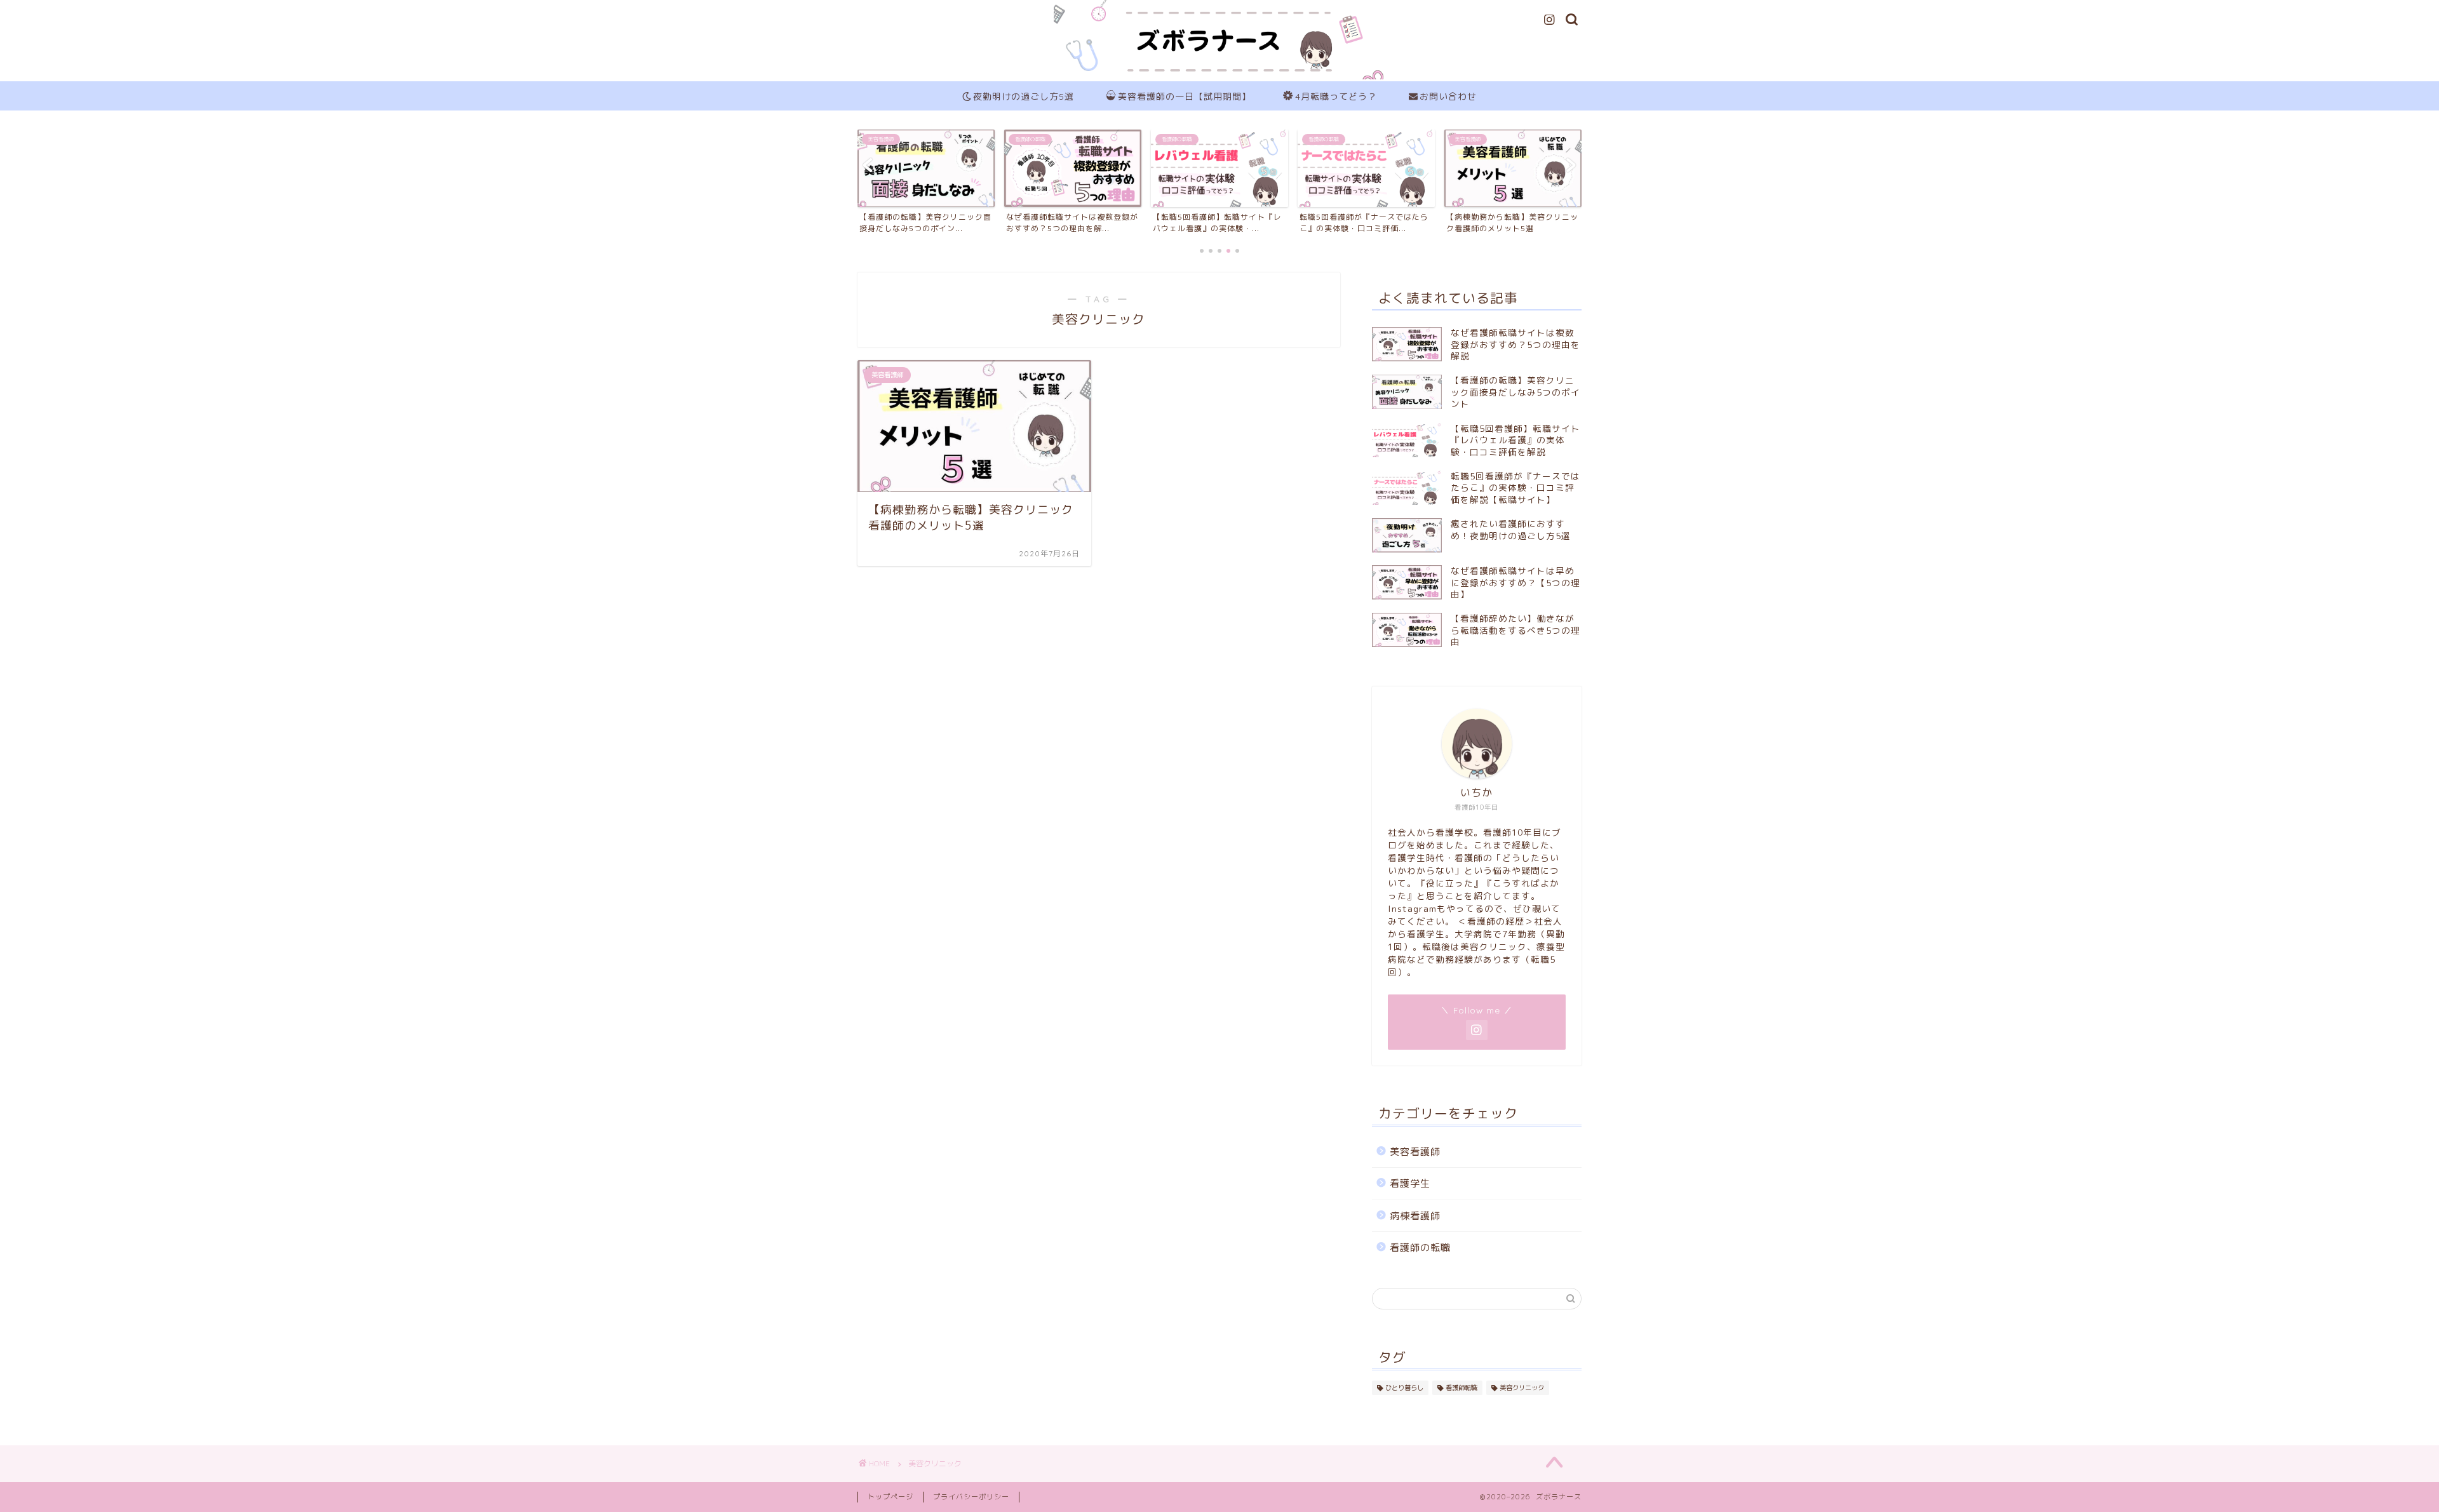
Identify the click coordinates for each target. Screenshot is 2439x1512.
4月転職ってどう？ (1336, 97)
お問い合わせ (1448, 97)
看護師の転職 (1420, 1248)
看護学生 (1410, 1183)
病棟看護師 (1415, 1216)
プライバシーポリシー (971, 1497)
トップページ (890, 1497)
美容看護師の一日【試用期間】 (1185, 97)
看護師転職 (1461, 1388)
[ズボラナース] (1219, 78)
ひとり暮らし (1404, 1388)
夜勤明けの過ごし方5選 (1024, 97)
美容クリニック (1522, 1388)
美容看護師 (1415, 1152)
